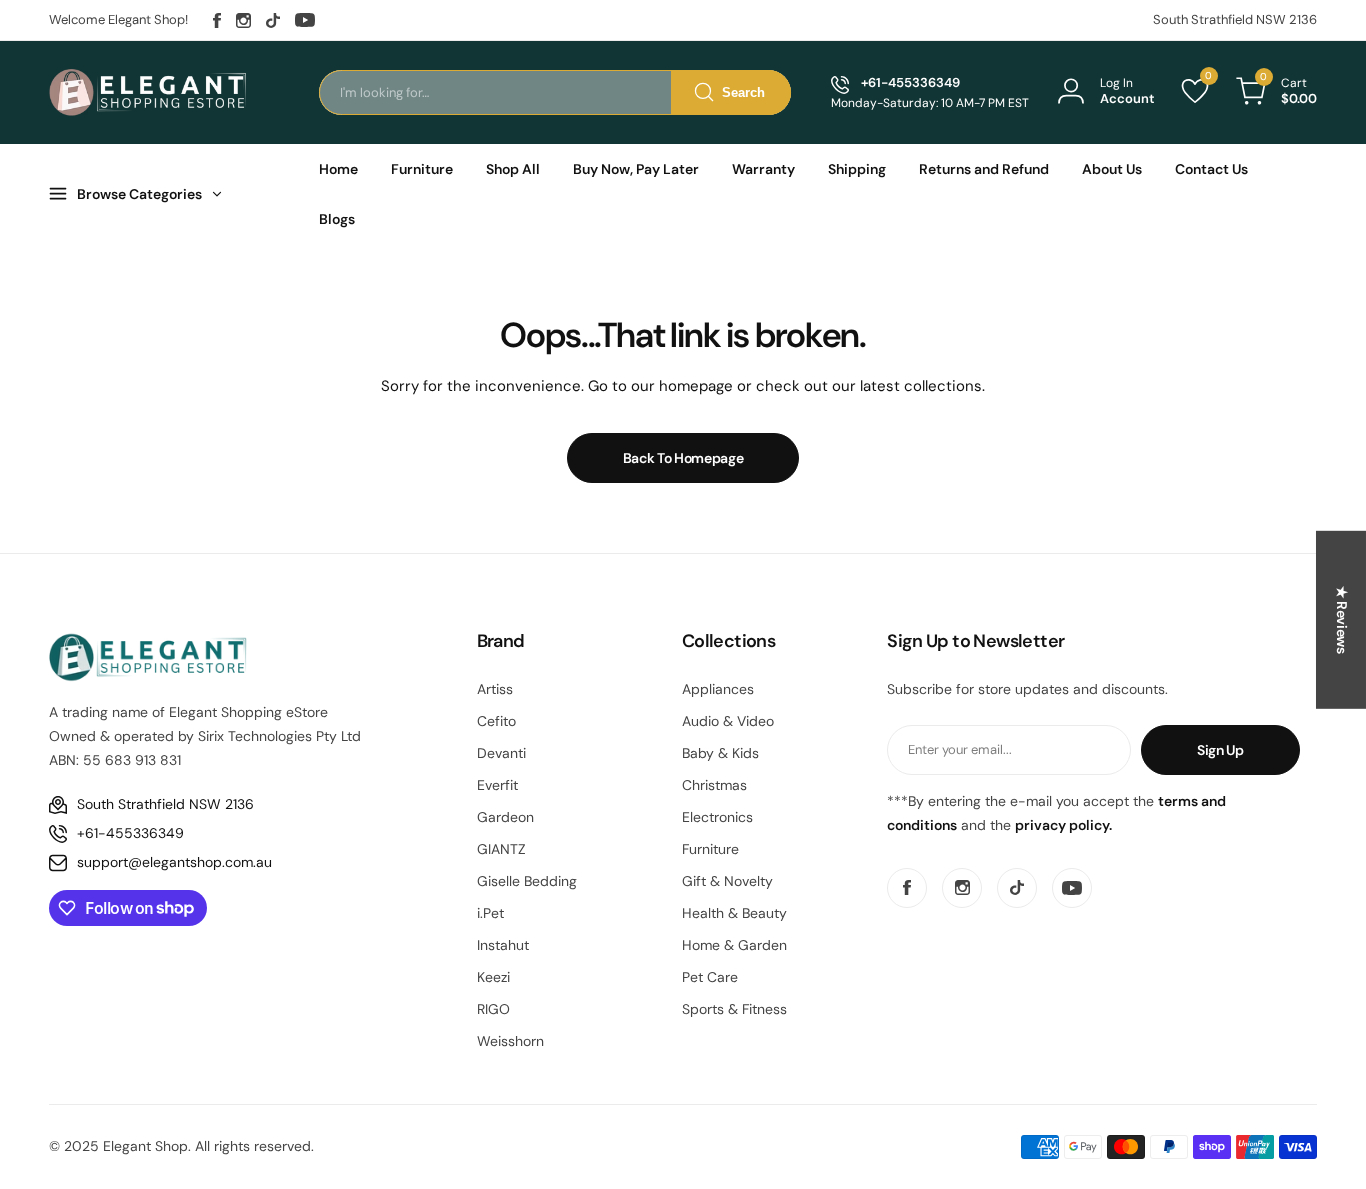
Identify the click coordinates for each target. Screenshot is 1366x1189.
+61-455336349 (130, 833)
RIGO (493, 1009)
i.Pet (490, 913)
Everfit (497, 785)
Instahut (503, 945)
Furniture (710, 849)
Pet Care (710, 977)
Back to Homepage (683, 458)
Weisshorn (510, 1041)
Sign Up (1220, 750)
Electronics (717, 817)
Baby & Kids (720, 753)
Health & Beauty (734, 913)
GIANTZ (501, 849)
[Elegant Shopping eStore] (149, 92)
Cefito (496, 721)
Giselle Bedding (527, 881)
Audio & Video (728, 721)
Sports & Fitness (734, 1009)
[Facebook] (217, 20)
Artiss (495, 689)
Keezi (493, 977)
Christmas (714, 785)
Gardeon (505, 817)
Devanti (501, 753)
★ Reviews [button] (1342, 619)
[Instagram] (243, 20)
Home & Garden (734, 945)
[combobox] (555, 92)
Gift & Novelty (727, 881)
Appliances (718, 689)
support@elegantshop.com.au (174, 862)
